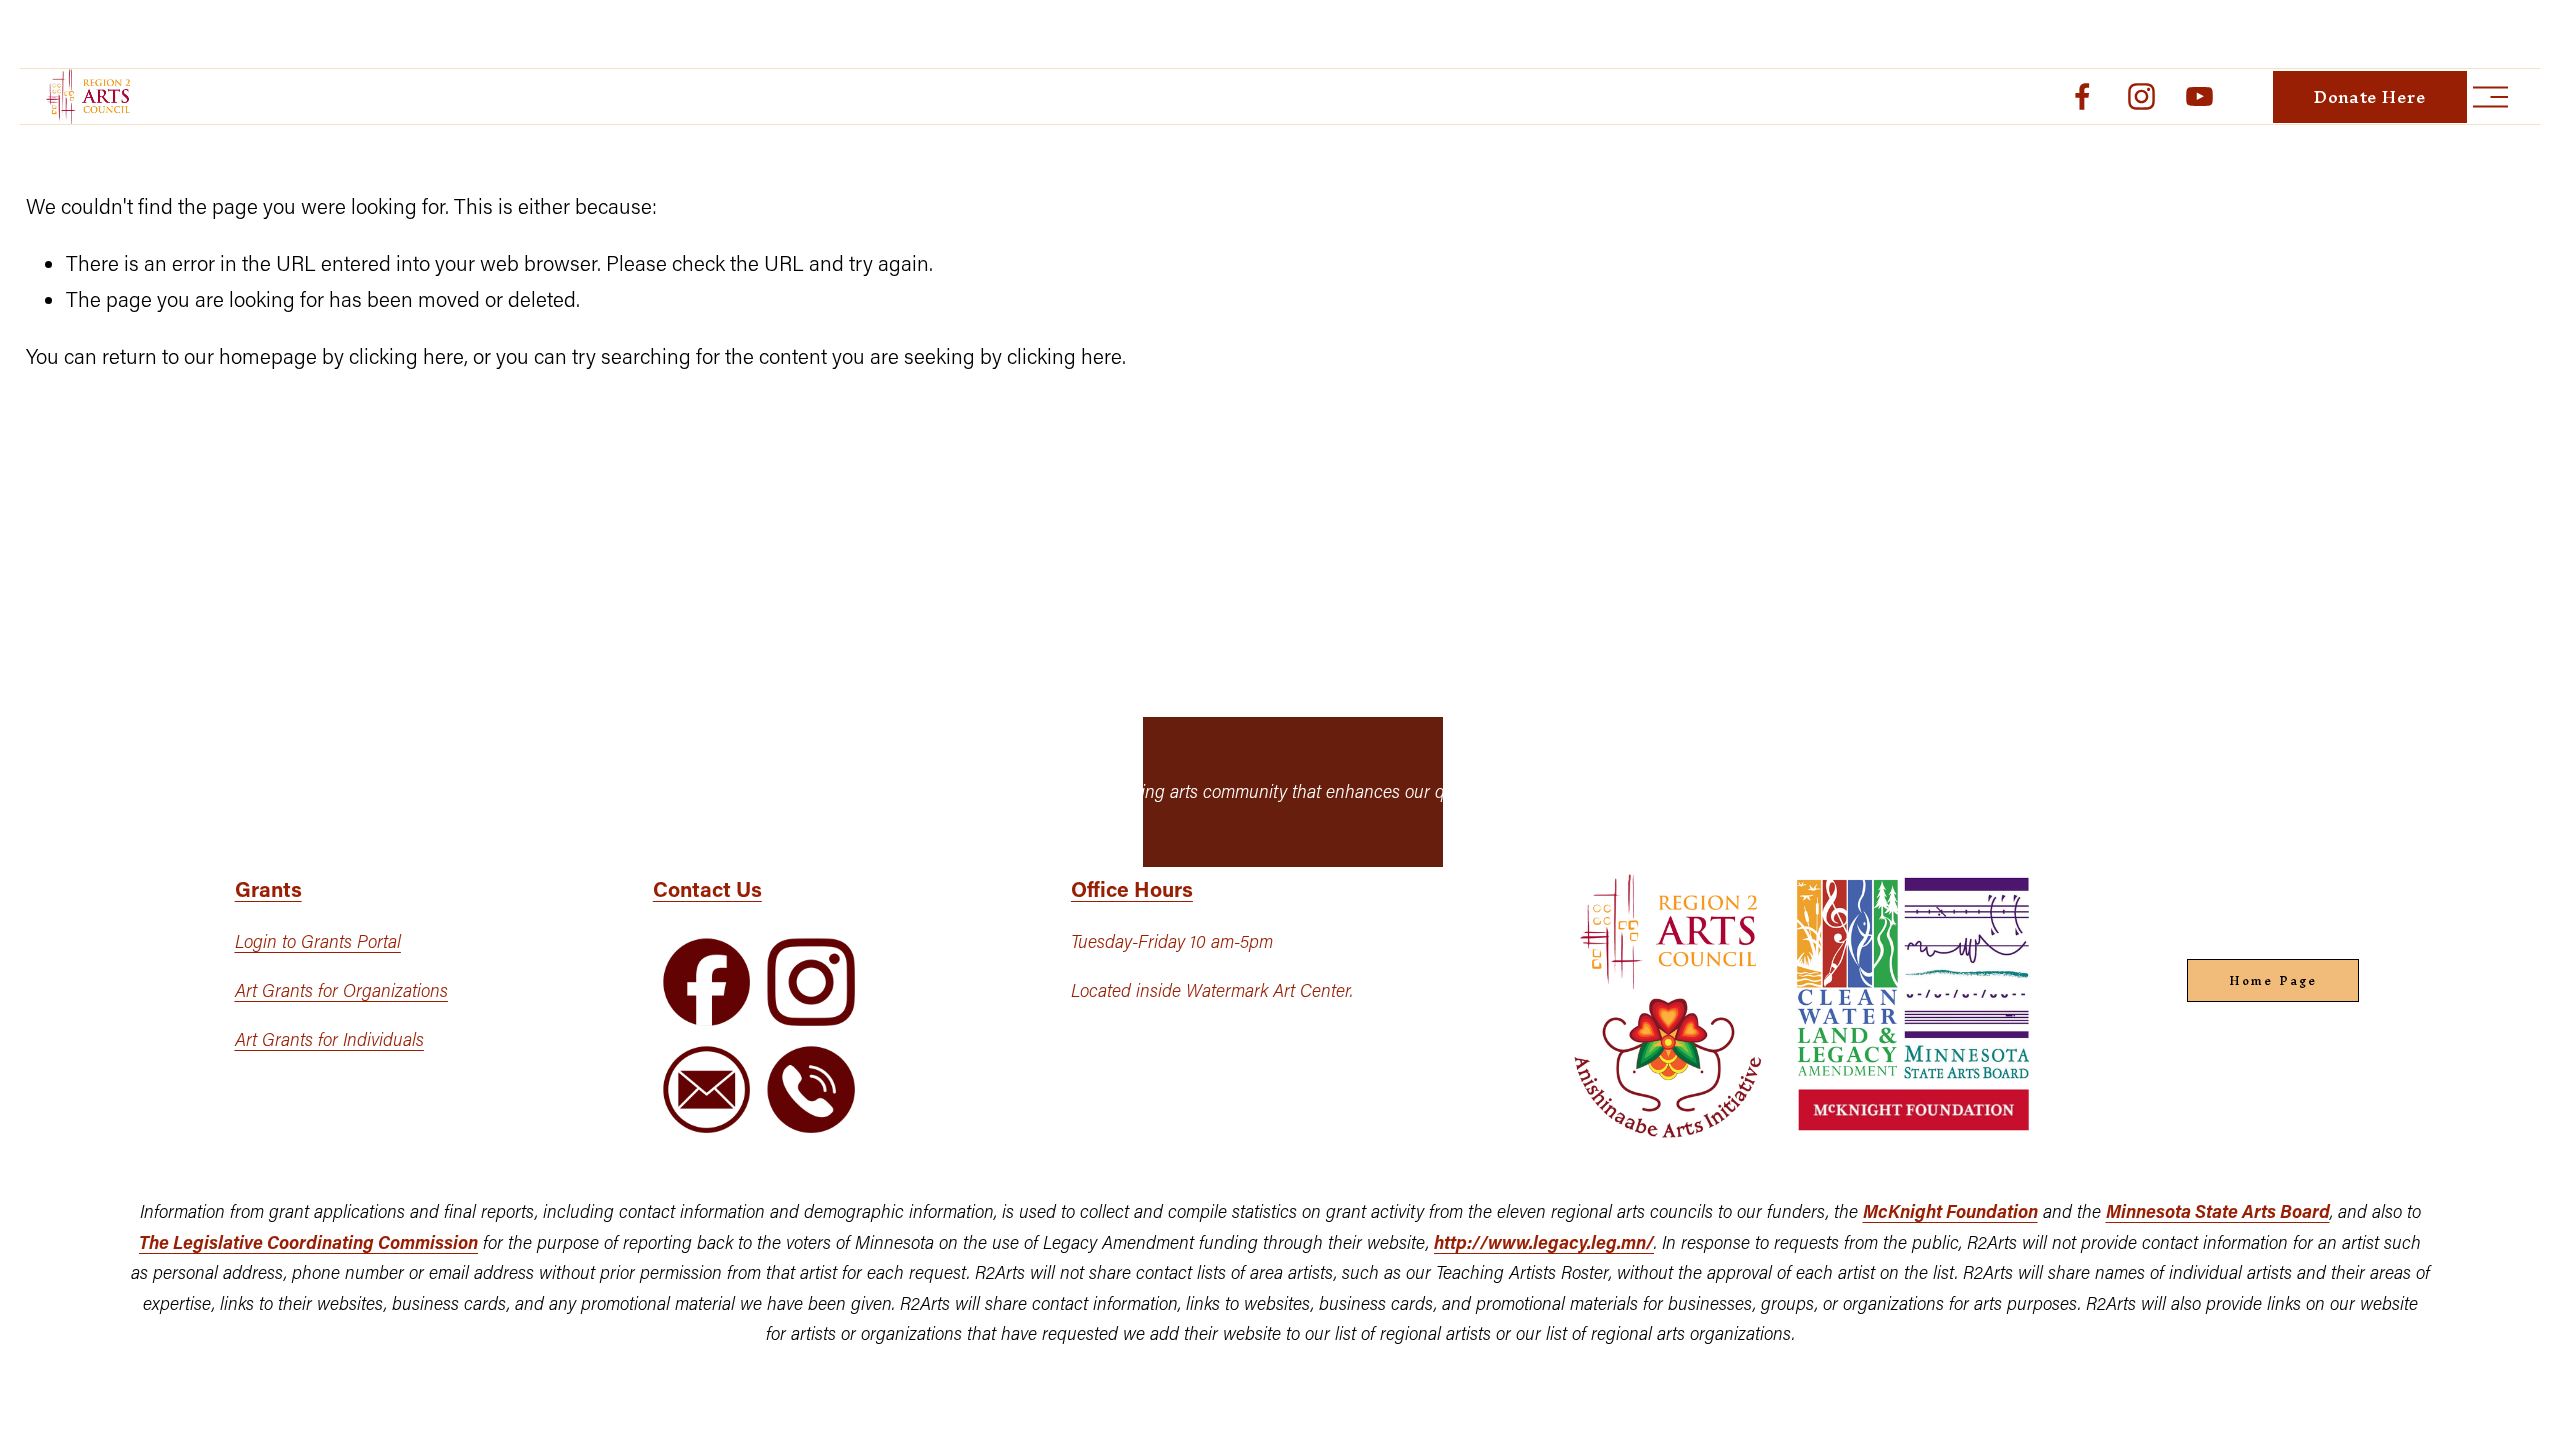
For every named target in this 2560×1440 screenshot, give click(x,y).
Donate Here (2370, 97)
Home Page (2273, 980)
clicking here (406, 356)
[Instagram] (2141, 96)
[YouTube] (2199, 96)
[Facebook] (2082, 96)
